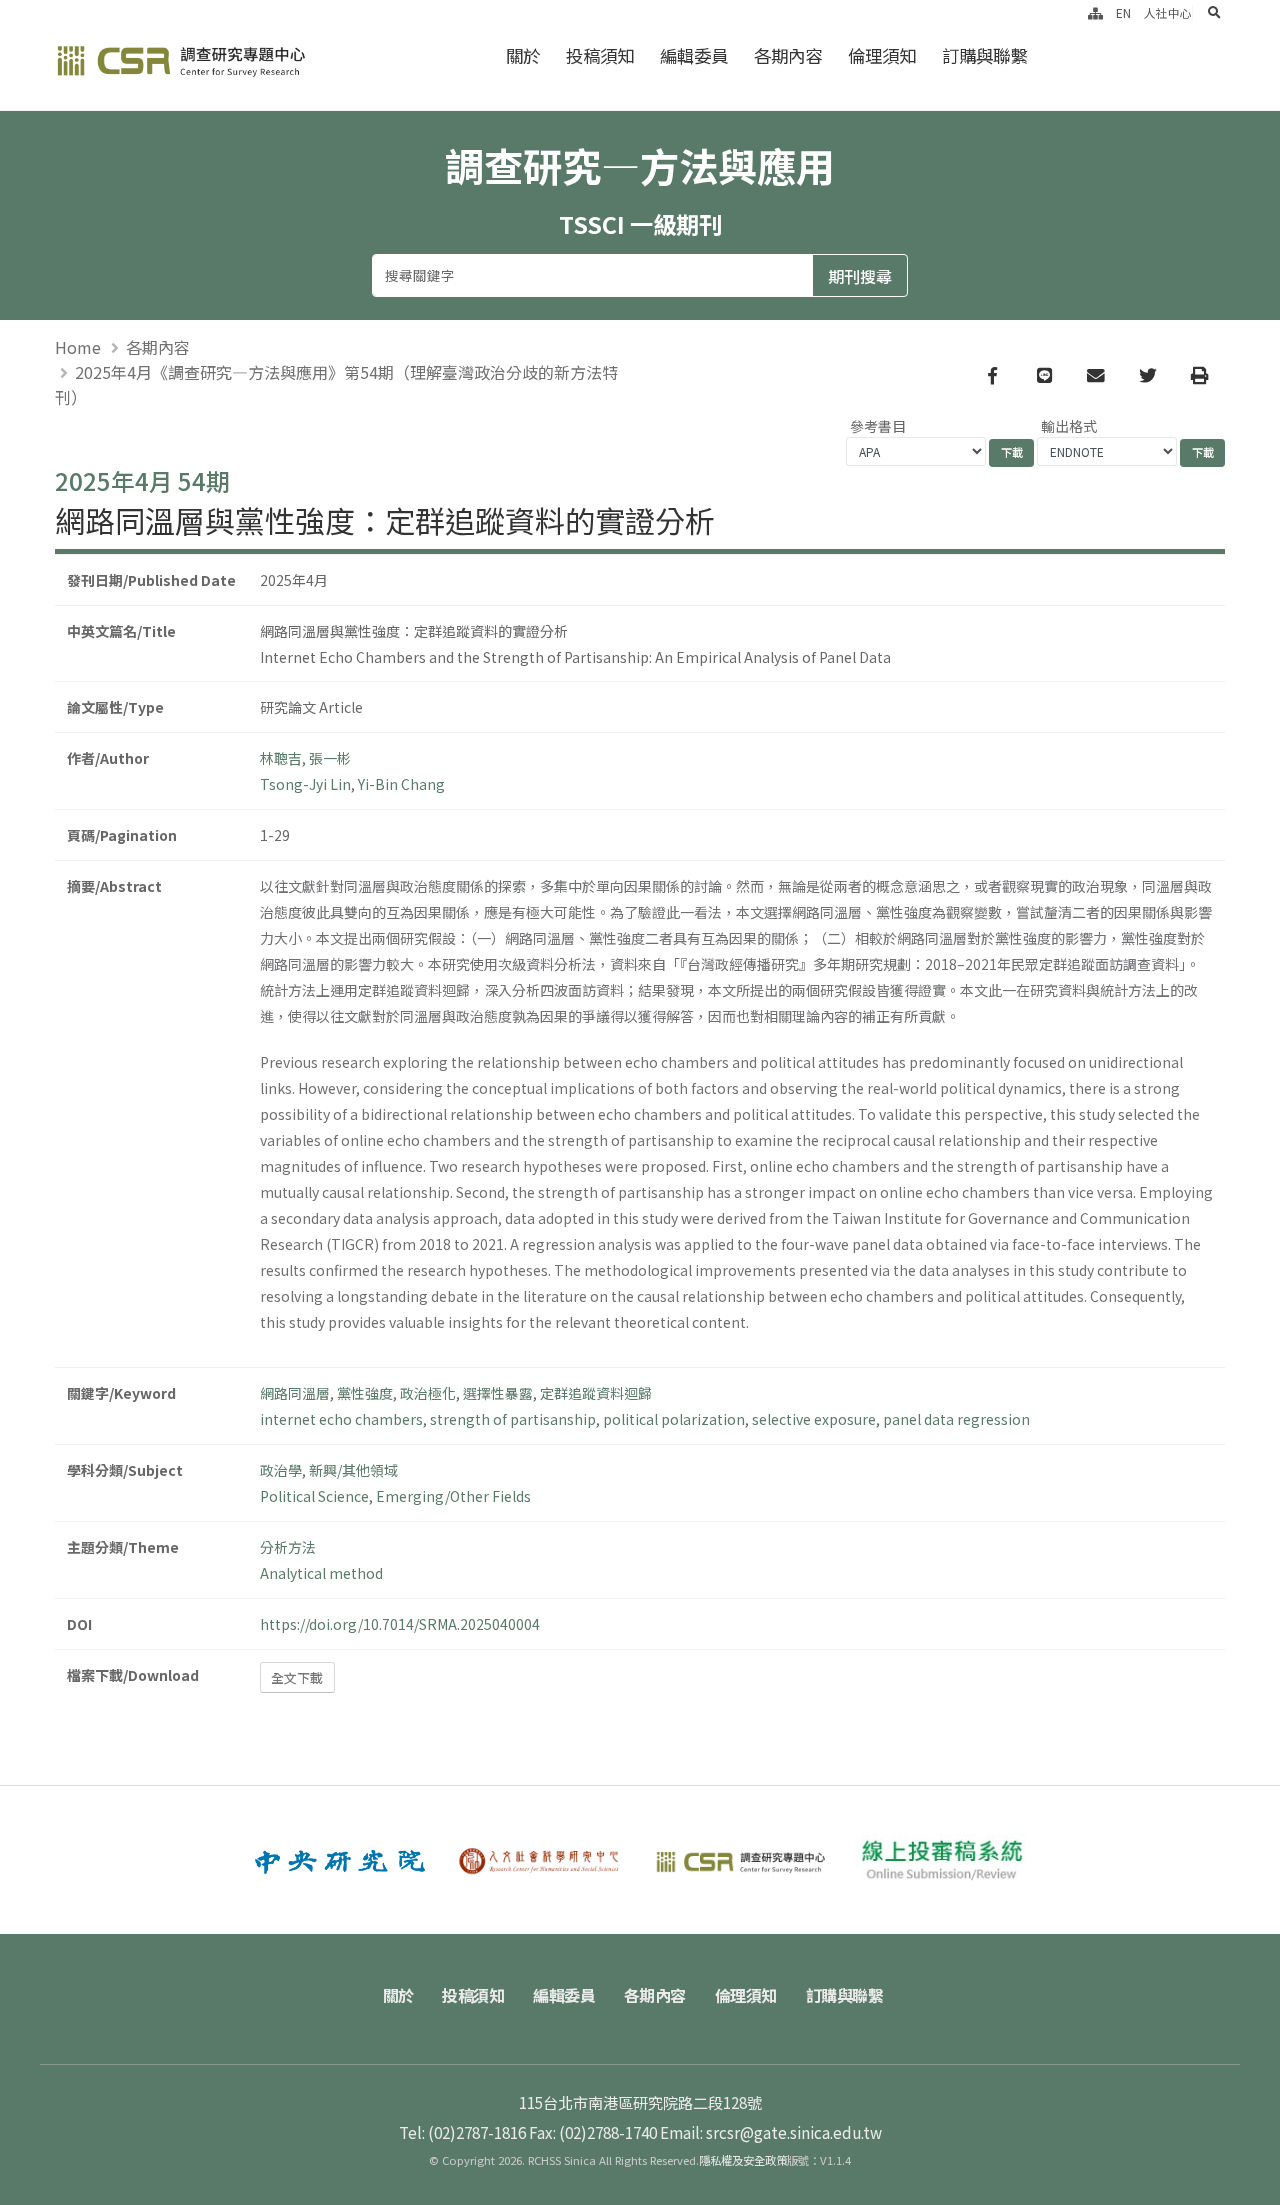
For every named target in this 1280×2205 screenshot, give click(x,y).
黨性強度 (365, 1393)
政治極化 (428, 1393)
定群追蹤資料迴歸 (596, 1393)
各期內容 (788, 55)
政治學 (281, 1470)
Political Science (314, 1496)
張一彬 (330, 758)
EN (1123, 12)
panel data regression (956, 1419)
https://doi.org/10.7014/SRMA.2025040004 (400, 1624)
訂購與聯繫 (984, 55)
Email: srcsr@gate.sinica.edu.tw (771, 2132)
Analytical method (321, 1573)
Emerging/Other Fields (453, 1496)
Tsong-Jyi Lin (305, 784)
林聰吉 (281, 758)
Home (78, 347)
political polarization (674, 1419)
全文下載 (297, 1677)
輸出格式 (1069, 426)
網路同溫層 (295, 1393)
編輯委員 (694, 55)
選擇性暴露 (498, 1393)
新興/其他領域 (353, 1470)
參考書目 (878, 426)
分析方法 (288, 1547)
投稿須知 (600, 55)
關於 (523, 55)
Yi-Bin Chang (401, 784)
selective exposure (814, 1419)
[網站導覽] (1095, 12)
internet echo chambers (341, 1419)
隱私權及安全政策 (743, 2160)
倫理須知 (882, 55)
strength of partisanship (513, 1419)
